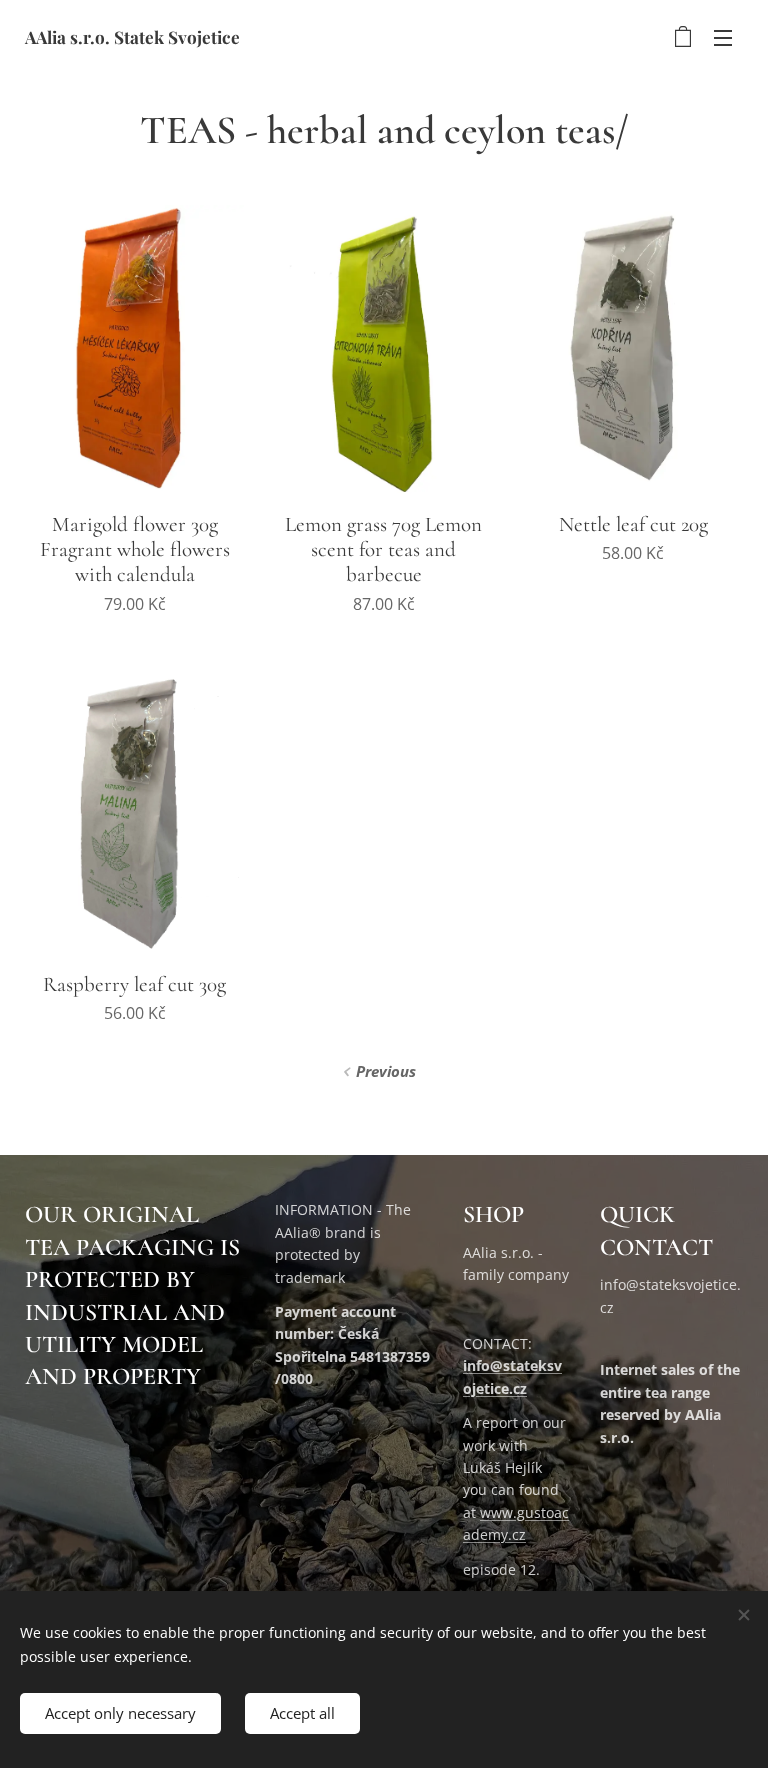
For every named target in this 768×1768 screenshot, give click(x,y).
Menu (723, 37)
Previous (386, 1071)
